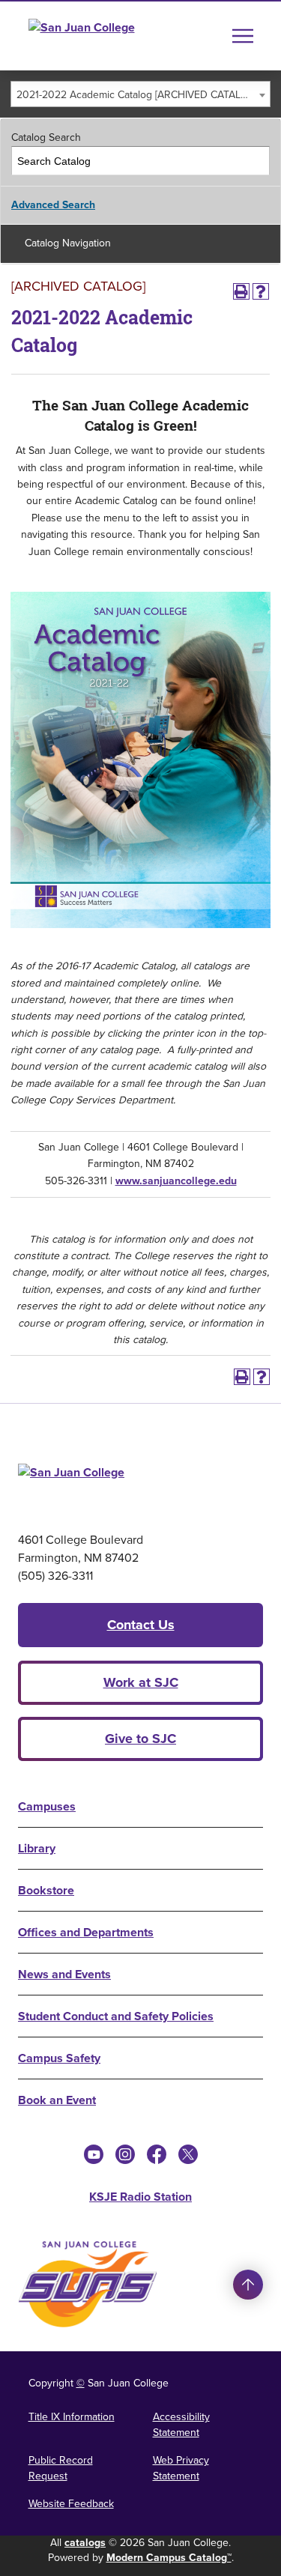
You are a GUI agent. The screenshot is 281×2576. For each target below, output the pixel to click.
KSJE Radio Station (140, 2197)
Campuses (47, 1806)
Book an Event (57, 2100)
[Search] (256, 161)
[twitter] (188, 2154)
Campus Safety (59, 2058)
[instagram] (125, 2154)
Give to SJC (140, 1739)
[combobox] (140, 94)
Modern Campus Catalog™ (169, 2558)
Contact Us (141, 1625)
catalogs (85, 2543)
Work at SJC (141, 1682)
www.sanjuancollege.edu (176, 1181)
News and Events (64, 1974)
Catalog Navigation (68, 243)
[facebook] (157, 2154)
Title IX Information (72, 2417)
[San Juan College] (109, 36)
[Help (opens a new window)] (261, 291)
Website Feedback (71, 2504)
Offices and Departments (86, 1932)
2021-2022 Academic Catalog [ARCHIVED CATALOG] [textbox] (138, 95)
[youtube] (94, 2154)
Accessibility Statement (181, 2425)
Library (37, 1848)
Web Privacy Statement (181, 2468)
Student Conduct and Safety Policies (116, 2016)
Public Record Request (61, 2468)
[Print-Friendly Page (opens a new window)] (241, 291)
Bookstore (46, 1890)
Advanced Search (53, 205)
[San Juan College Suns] (88, 2284)
